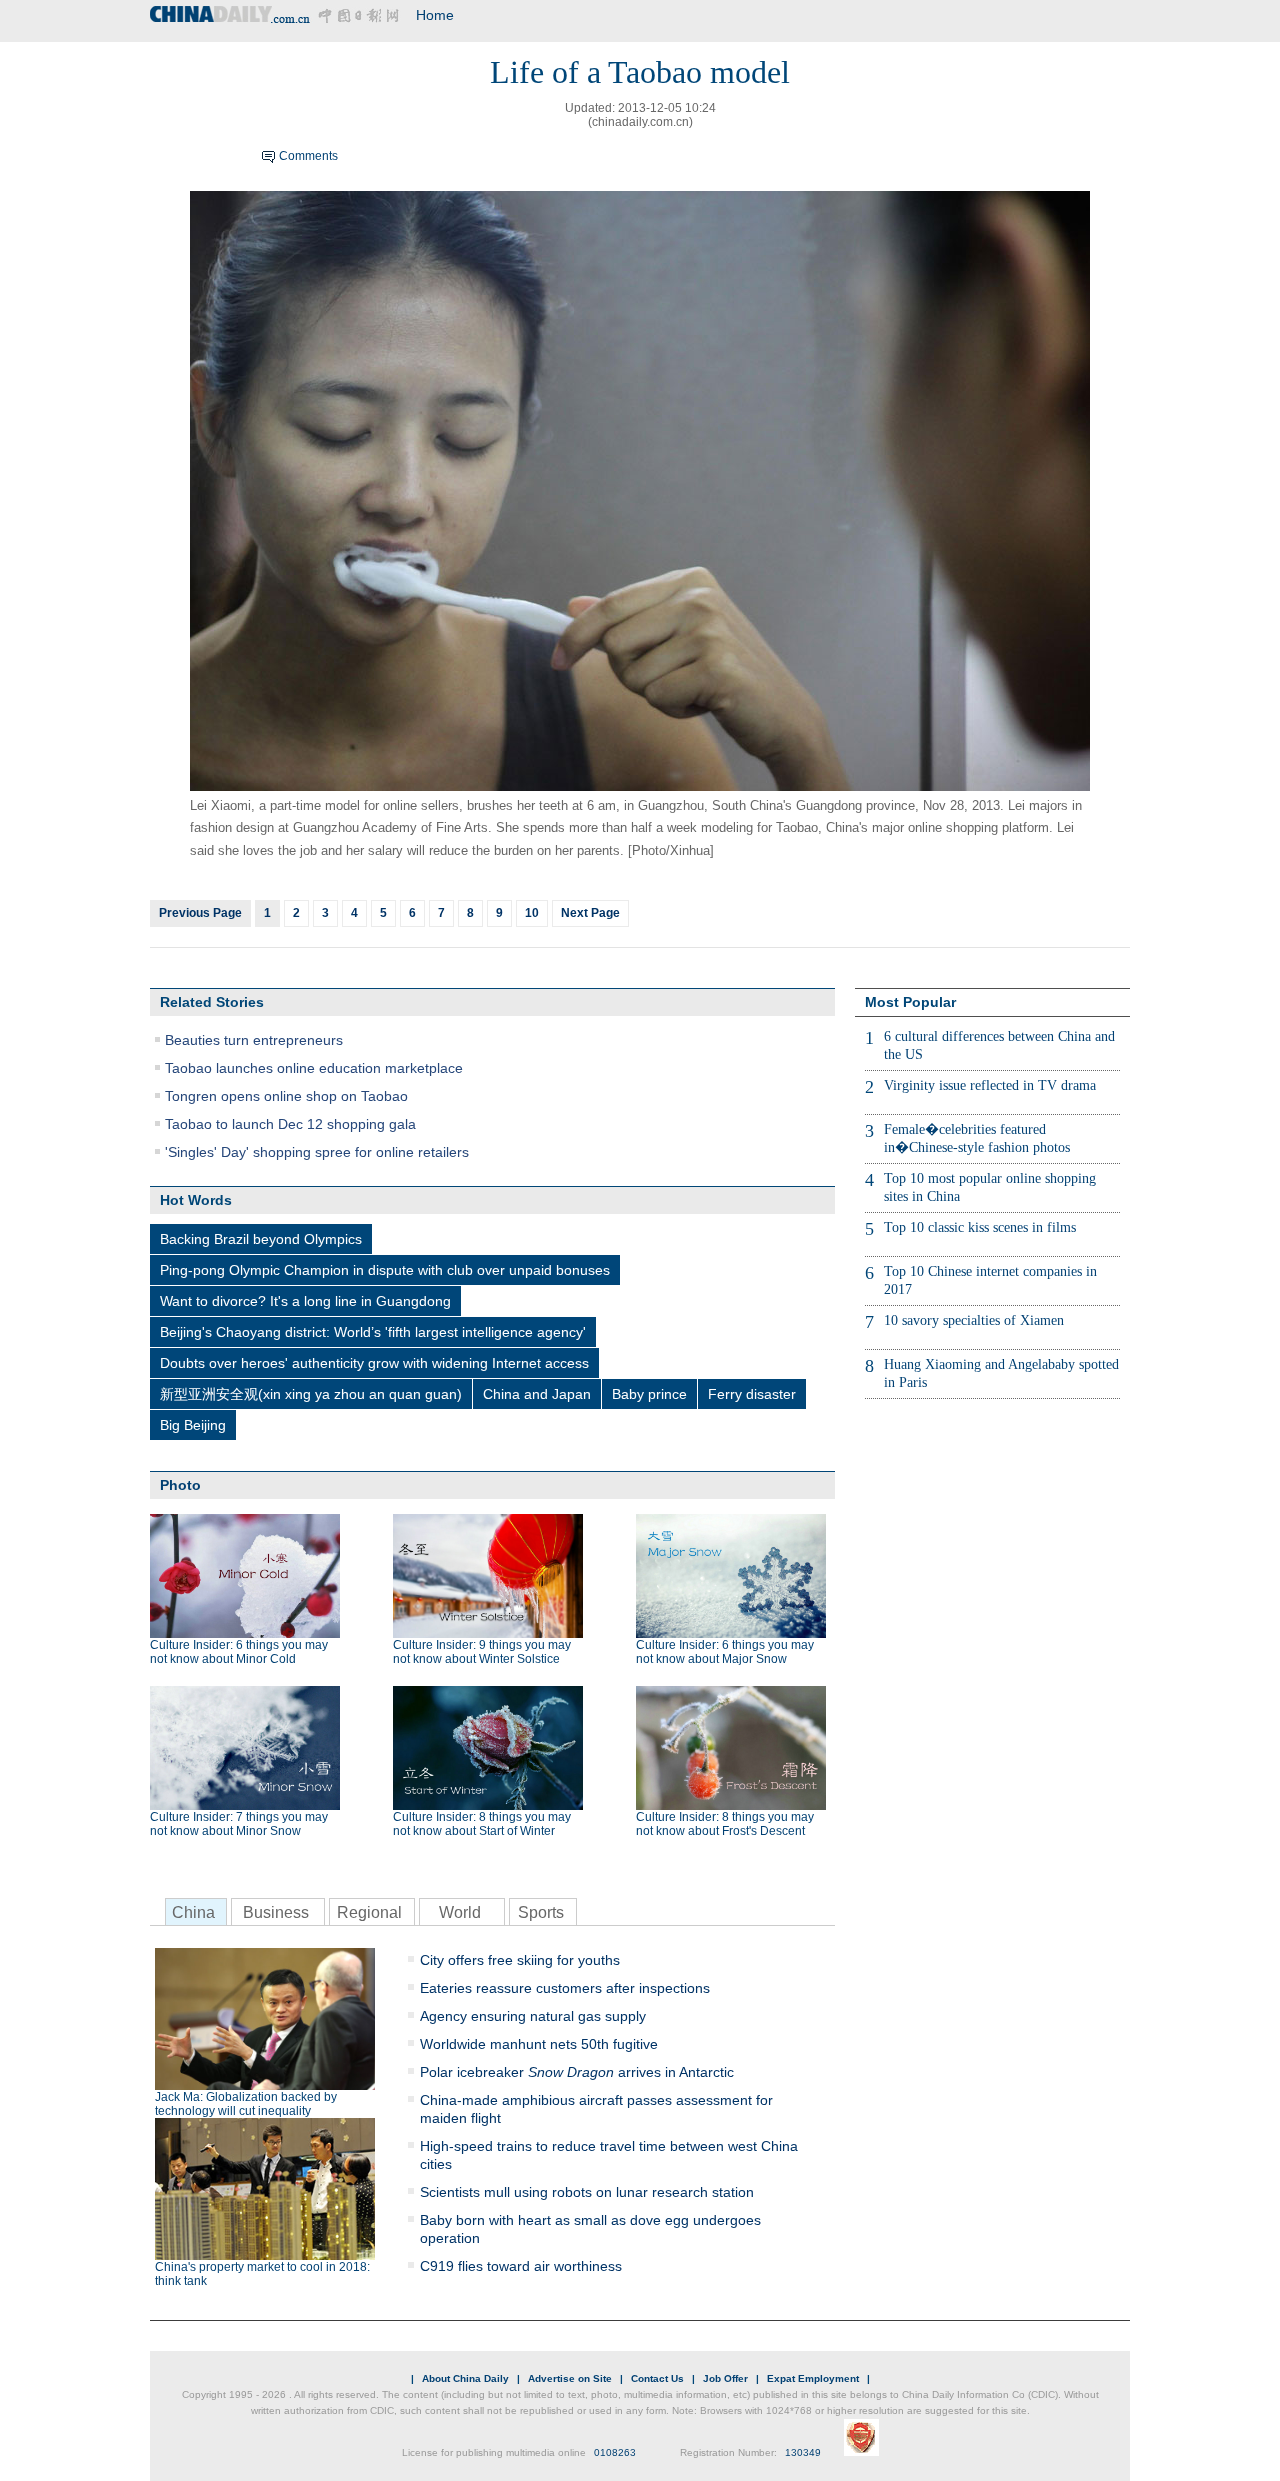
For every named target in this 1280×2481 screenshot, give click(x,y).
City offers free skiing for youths (520, 1960)
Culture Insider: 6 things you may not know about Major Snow (725, 1652)
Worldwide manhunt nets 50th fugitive (539, 2044)
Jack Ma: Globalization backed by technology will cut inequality (246, 2104)
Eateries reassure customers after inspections (565, 1988)
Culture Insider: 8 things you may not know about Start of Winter (482, 1824)
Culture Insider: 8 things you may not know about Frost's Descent (725, 1824)
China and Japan (537, 1394)
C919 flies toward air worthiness (521, 2266)
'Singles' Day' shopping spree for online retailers (317, 1152)
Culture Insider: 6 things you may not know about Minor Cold (239, 1652)
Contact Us (657, 2378)
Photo (180, 1485)
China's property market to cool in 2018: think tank (262, 2274)
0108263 (615, 2452)
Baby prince (649, 1394)
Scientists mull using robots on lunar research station (587, 2192)
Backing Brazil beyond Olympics (261, 1239)
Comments (308, 156)
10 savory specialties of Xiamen (974, 1320)
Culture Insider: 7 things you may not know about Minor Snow (239, 1824)
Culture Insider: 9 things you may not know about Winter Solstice (482, 1652)
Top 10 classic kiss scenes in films (980, 1227)
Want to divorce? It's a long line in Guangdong (305, 1301)
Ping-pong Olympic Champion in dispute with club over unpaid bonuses (385, 1270)
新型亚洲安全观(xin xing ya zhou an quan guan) (311, 1394)
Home (435, 15)
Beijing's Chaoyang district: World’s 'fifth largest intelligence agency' (373, 1332)
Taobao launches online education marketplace (314, 1068)
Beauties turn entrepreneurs (254, 1040)
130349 (803, 2452)
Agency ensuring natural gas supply (533, 2016)
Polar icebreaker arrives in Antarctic (577, 2072)
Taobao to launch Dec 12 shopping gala (290, 1124)
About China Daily (465, 2378)
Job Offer (725, 2378)
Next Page (590, 913)
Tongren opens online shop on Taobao (286, 1096)
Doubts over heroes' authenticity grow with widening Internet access (374, 1363)
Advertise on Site (570, 2378)
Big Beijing (193, 1425)
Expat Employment (813, 2378)
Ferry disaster (752, 1394)
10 (532, 913)
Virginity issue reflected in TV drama (990, 1085)
